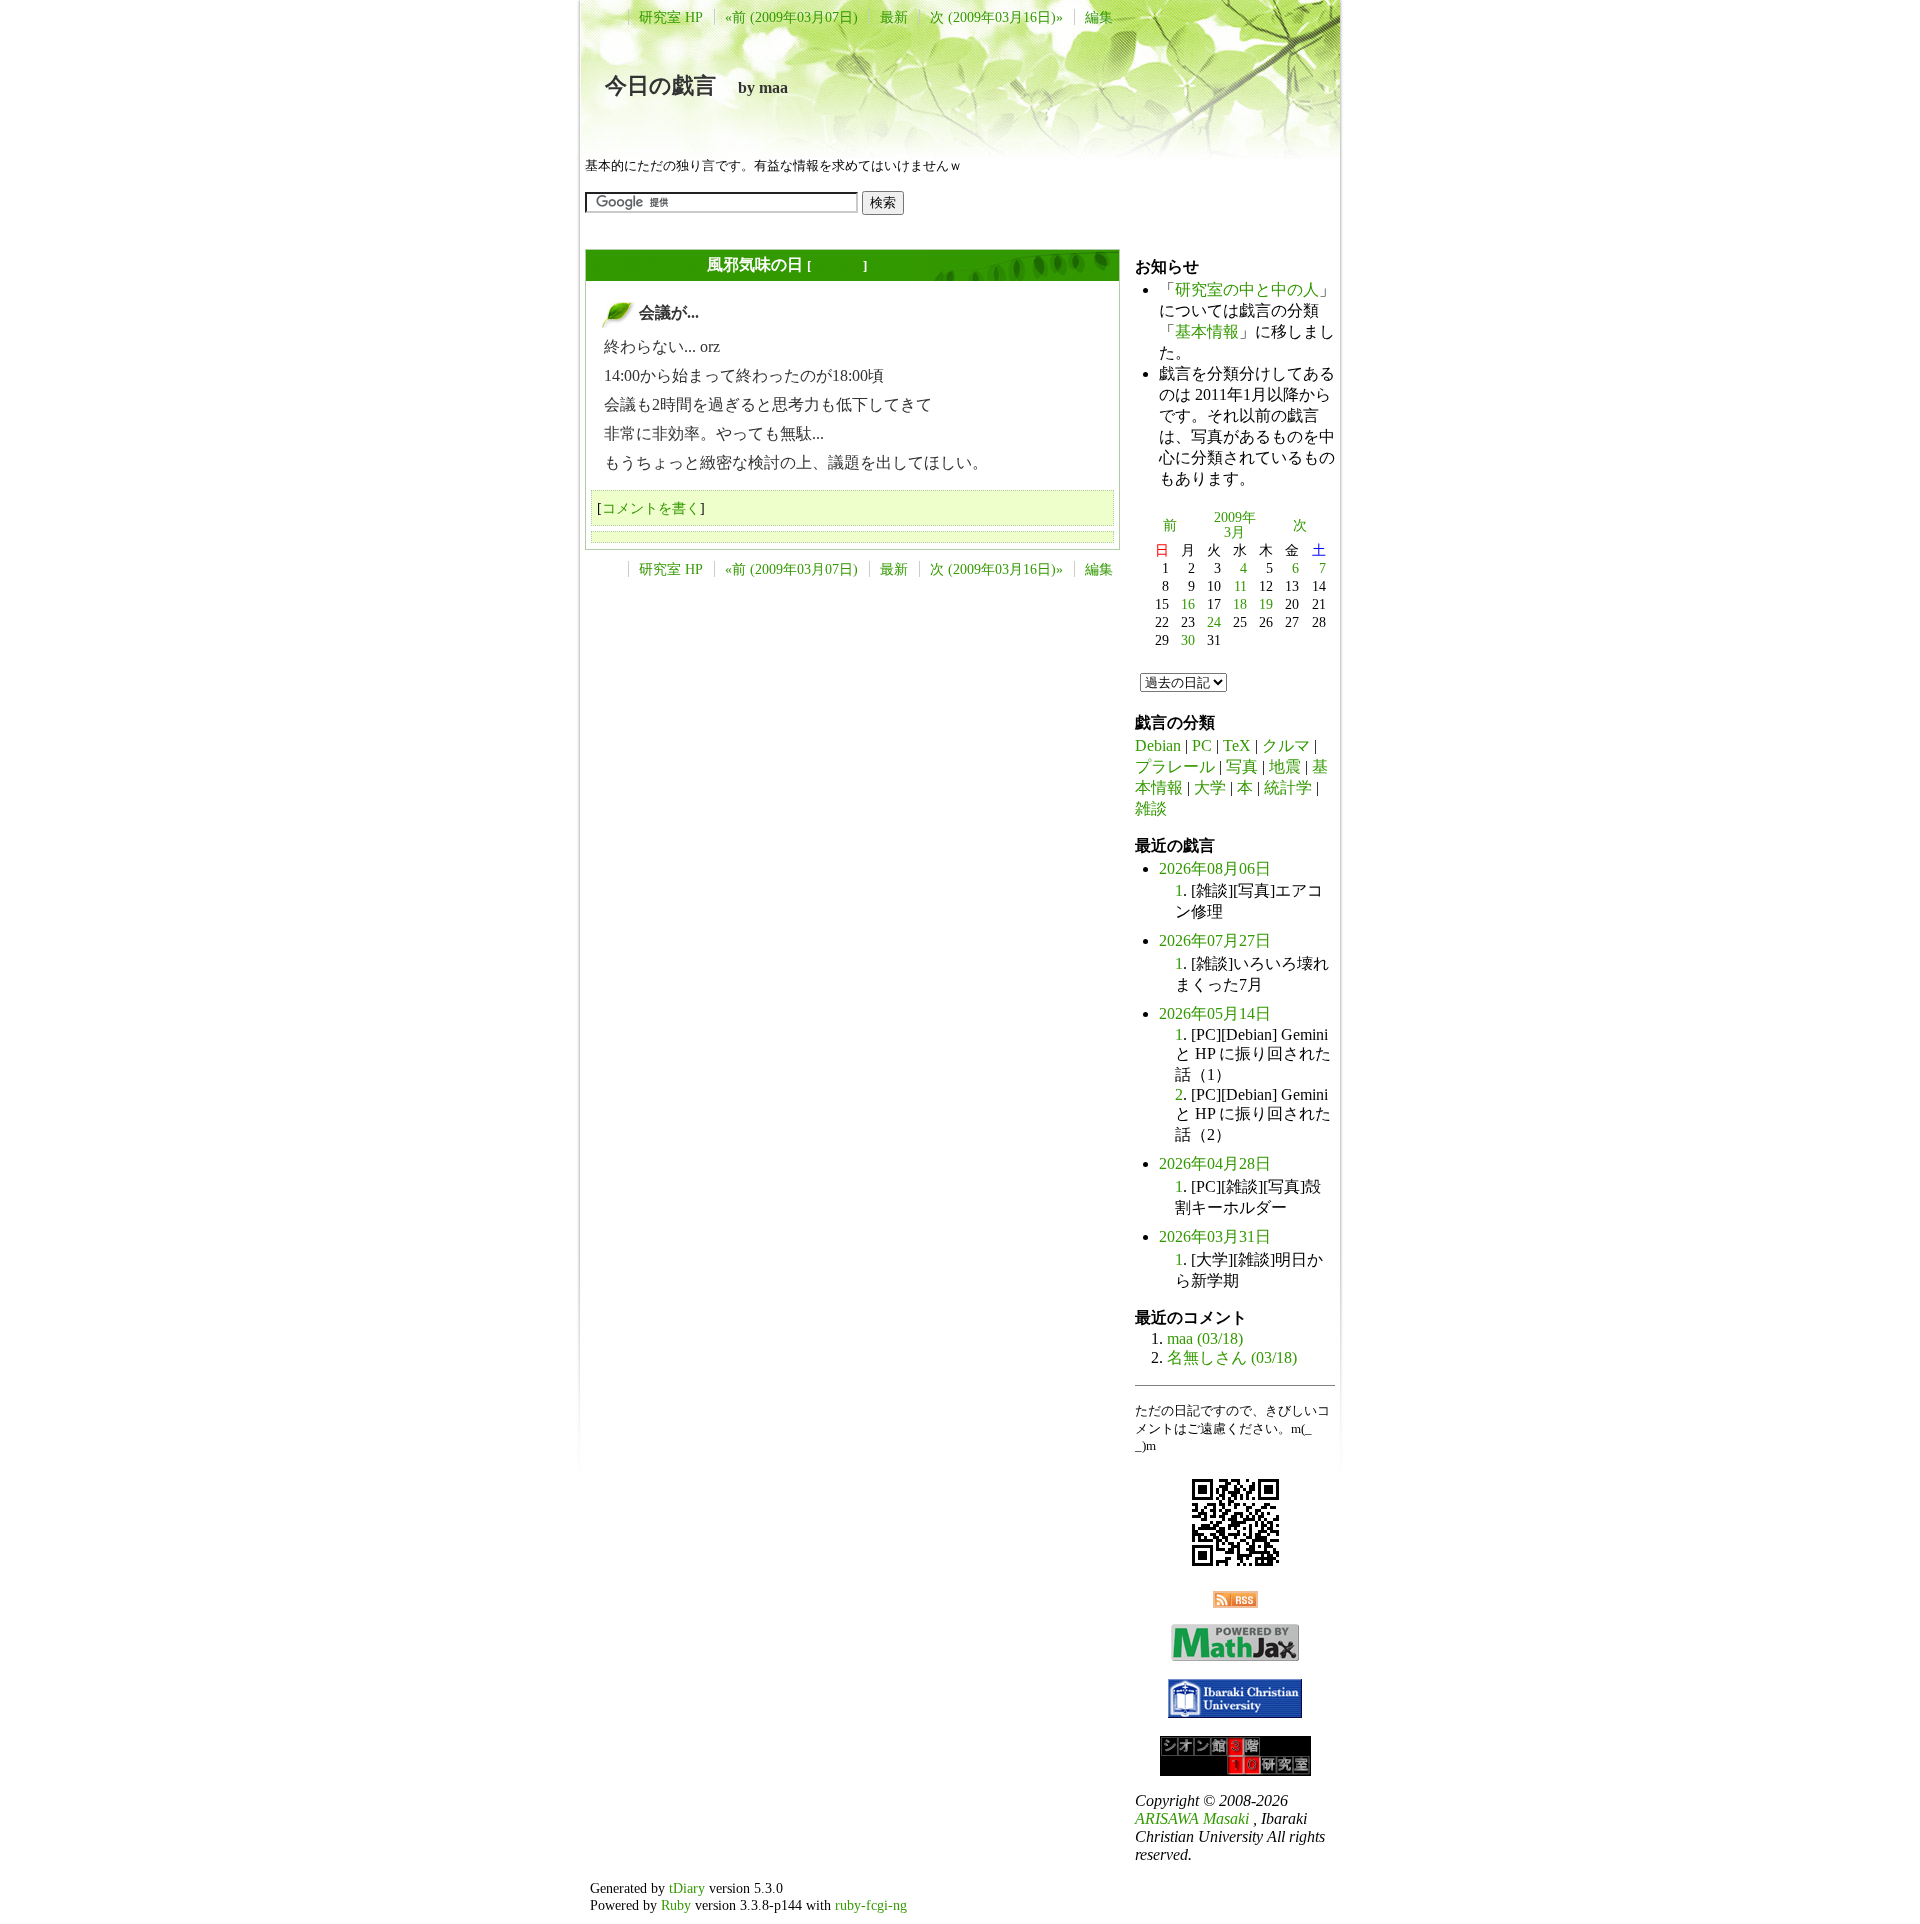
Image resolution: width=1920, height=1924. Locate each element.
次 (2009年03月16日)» (996, 17)
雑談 (1151, 808)
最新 (894, 17)
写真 (1242, 766)
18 (1240, 604)
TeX (1237, 745)
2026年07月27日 (1215, 940)
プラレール (1175, 766)
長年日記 (837, 265)
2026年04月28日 (1215, 1163)
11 (1240, 586)
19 (1266, 604)
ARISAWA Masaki (1192, 1818)
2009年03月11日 (647, 264)
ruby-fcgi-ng (871, 1905)
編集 (1099, 17)
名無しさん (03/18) (1232, 1357)
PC (1202, 745)
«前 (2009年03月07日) (791, 17)
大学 (1210, 787)
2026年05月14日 (1215, 1013)
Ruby (676, 1905)
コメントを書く (651, 508)
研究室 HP (671, 17)
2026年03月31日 (1215, 1236)
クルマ (1286, 745)
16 (1188, 604)
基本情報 (1207, 331)
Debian (1158, 745)
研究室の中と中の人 (1247, 289)
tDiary (687, 1888)
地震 (1285, 766)
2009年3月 (1235, 525)
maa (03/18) (1205, 1338)
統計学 (1288, 787)
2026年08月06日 (1215, 868)
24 (1214, 622)
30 (1188, 640)
